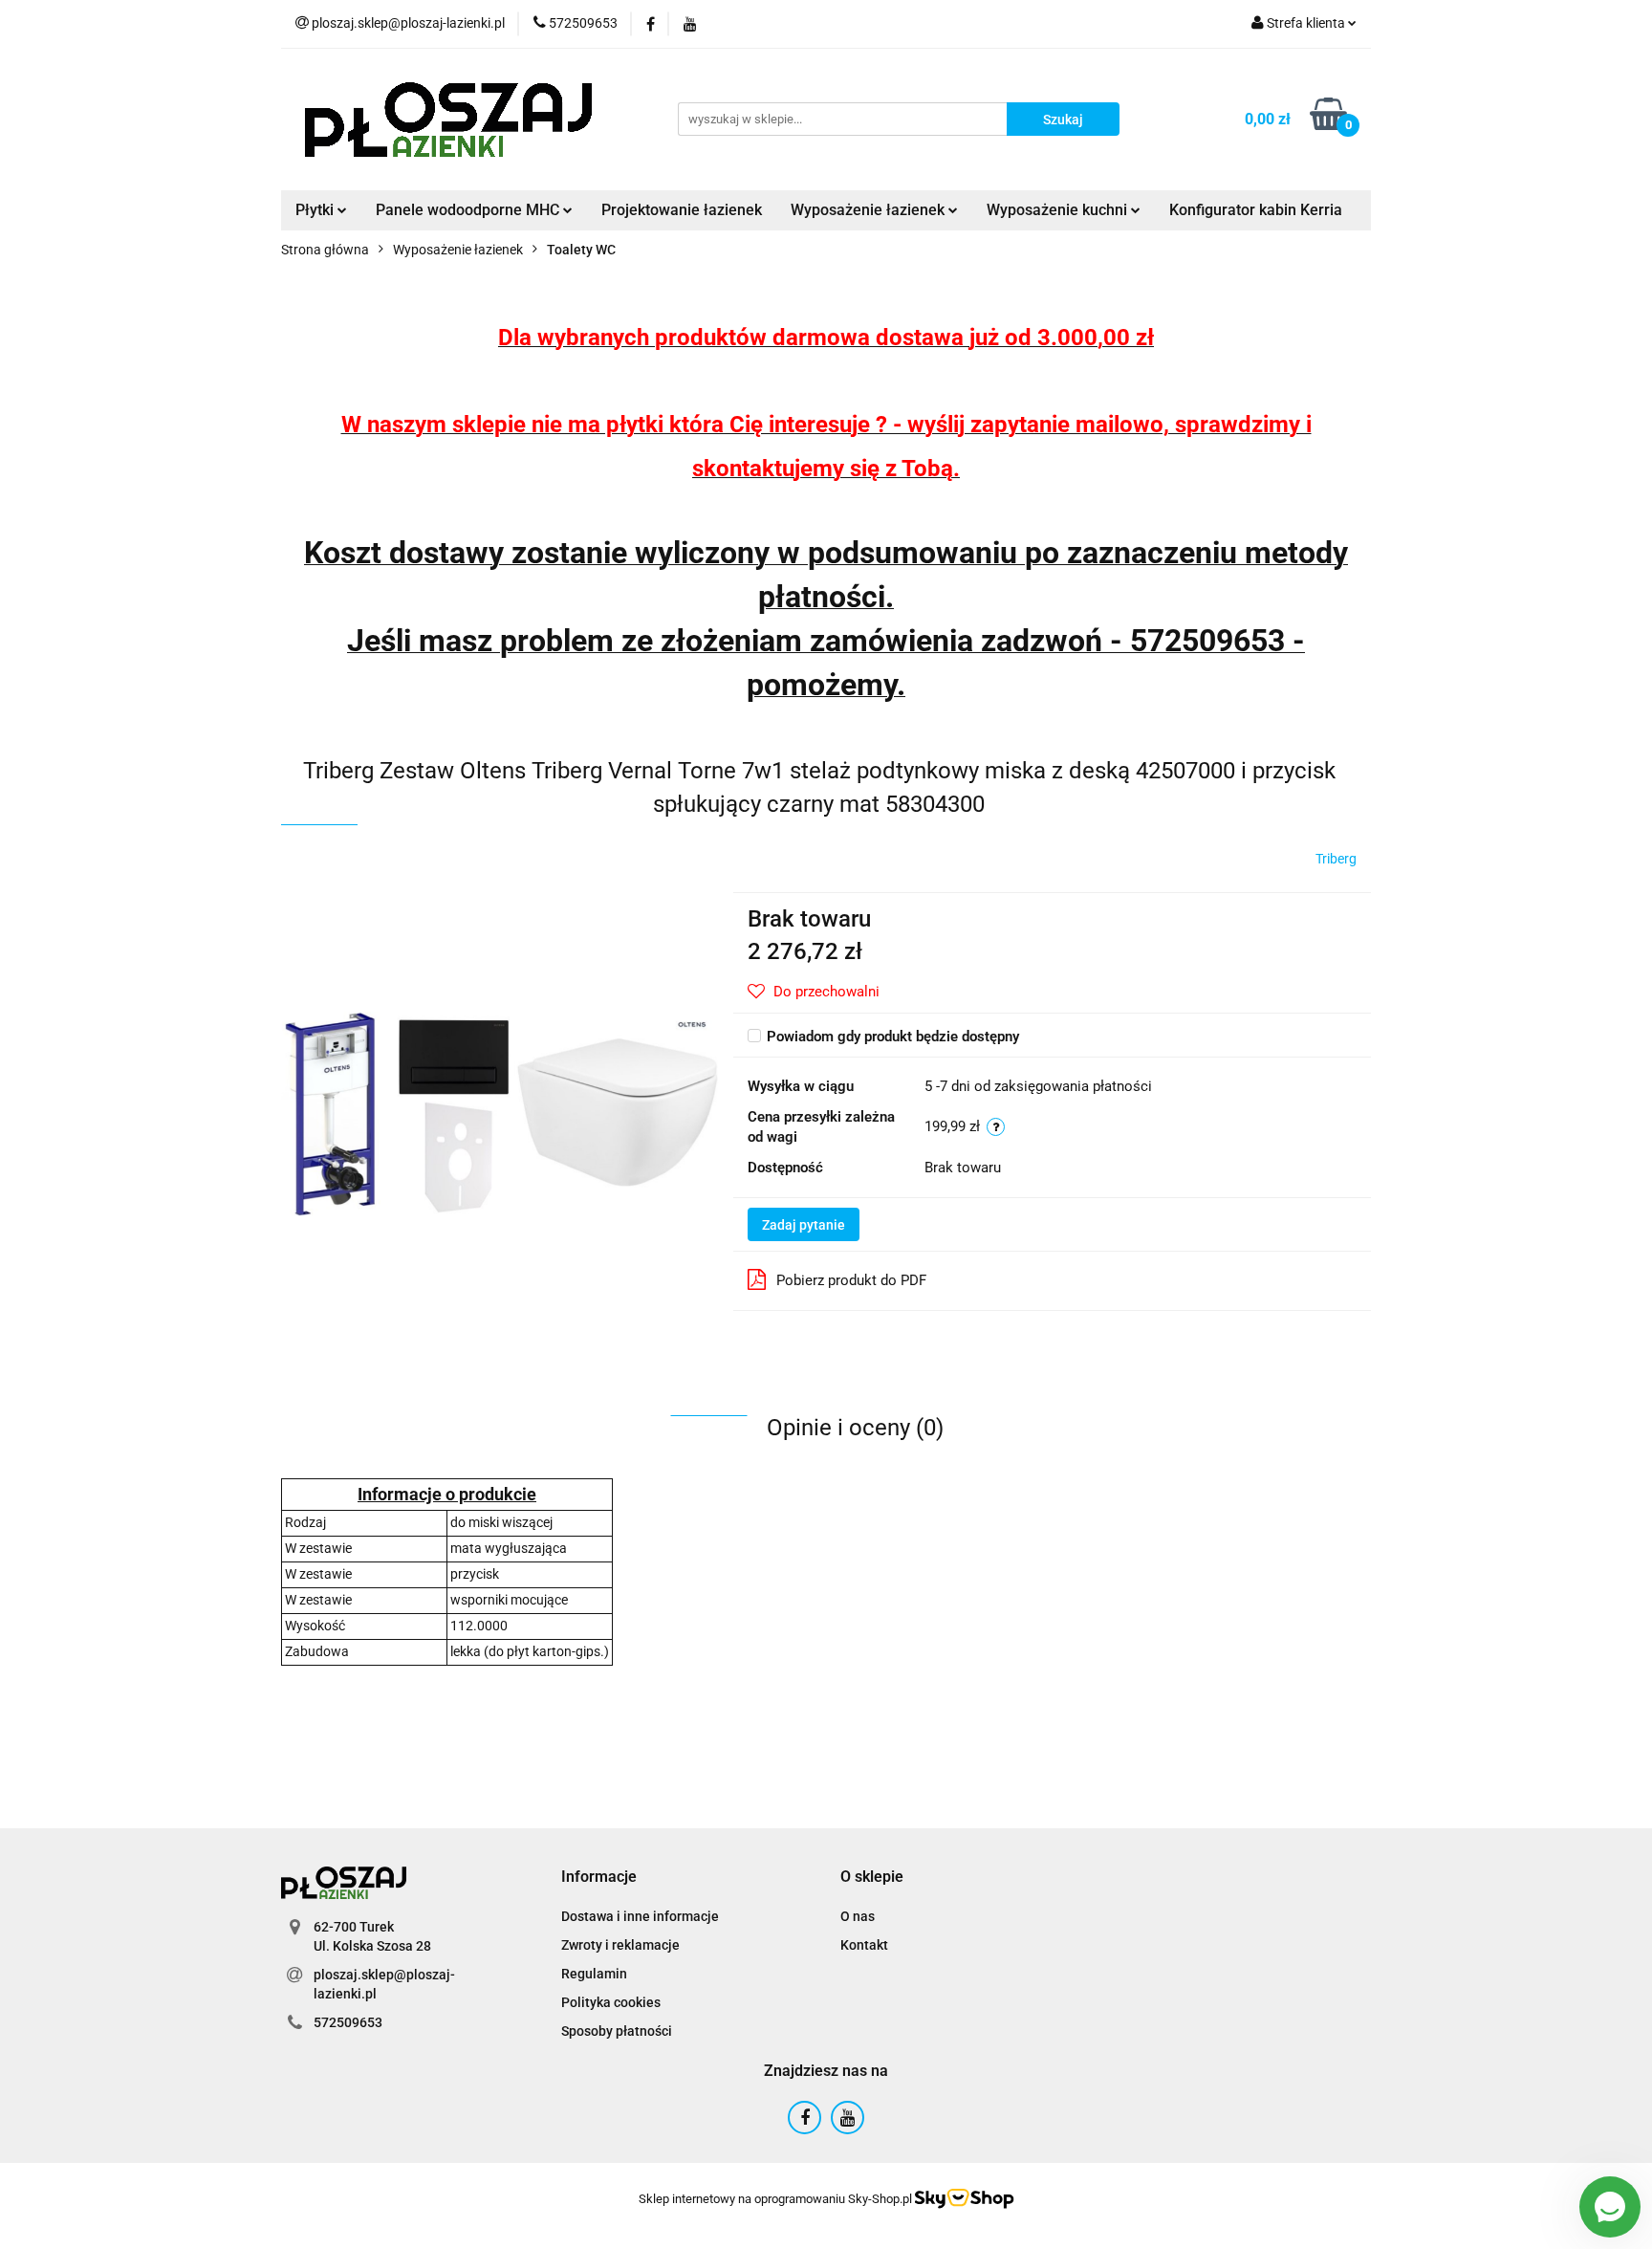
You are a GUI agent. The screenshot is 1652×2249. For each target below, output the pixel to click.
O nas (858, 1916)
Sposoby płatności (617, 2031)
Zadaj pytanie (804, 1225)
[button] (599, 1878)
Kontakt (864, 1945)
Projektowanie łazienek (682, 210)
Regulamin (594, 1974)
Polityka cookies (611, 2002)
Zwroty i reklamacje (620, 1945)
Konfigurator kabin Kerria (1256, 210)
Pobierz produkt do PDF (851, 1280)
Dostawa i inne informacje (640, 1916)
